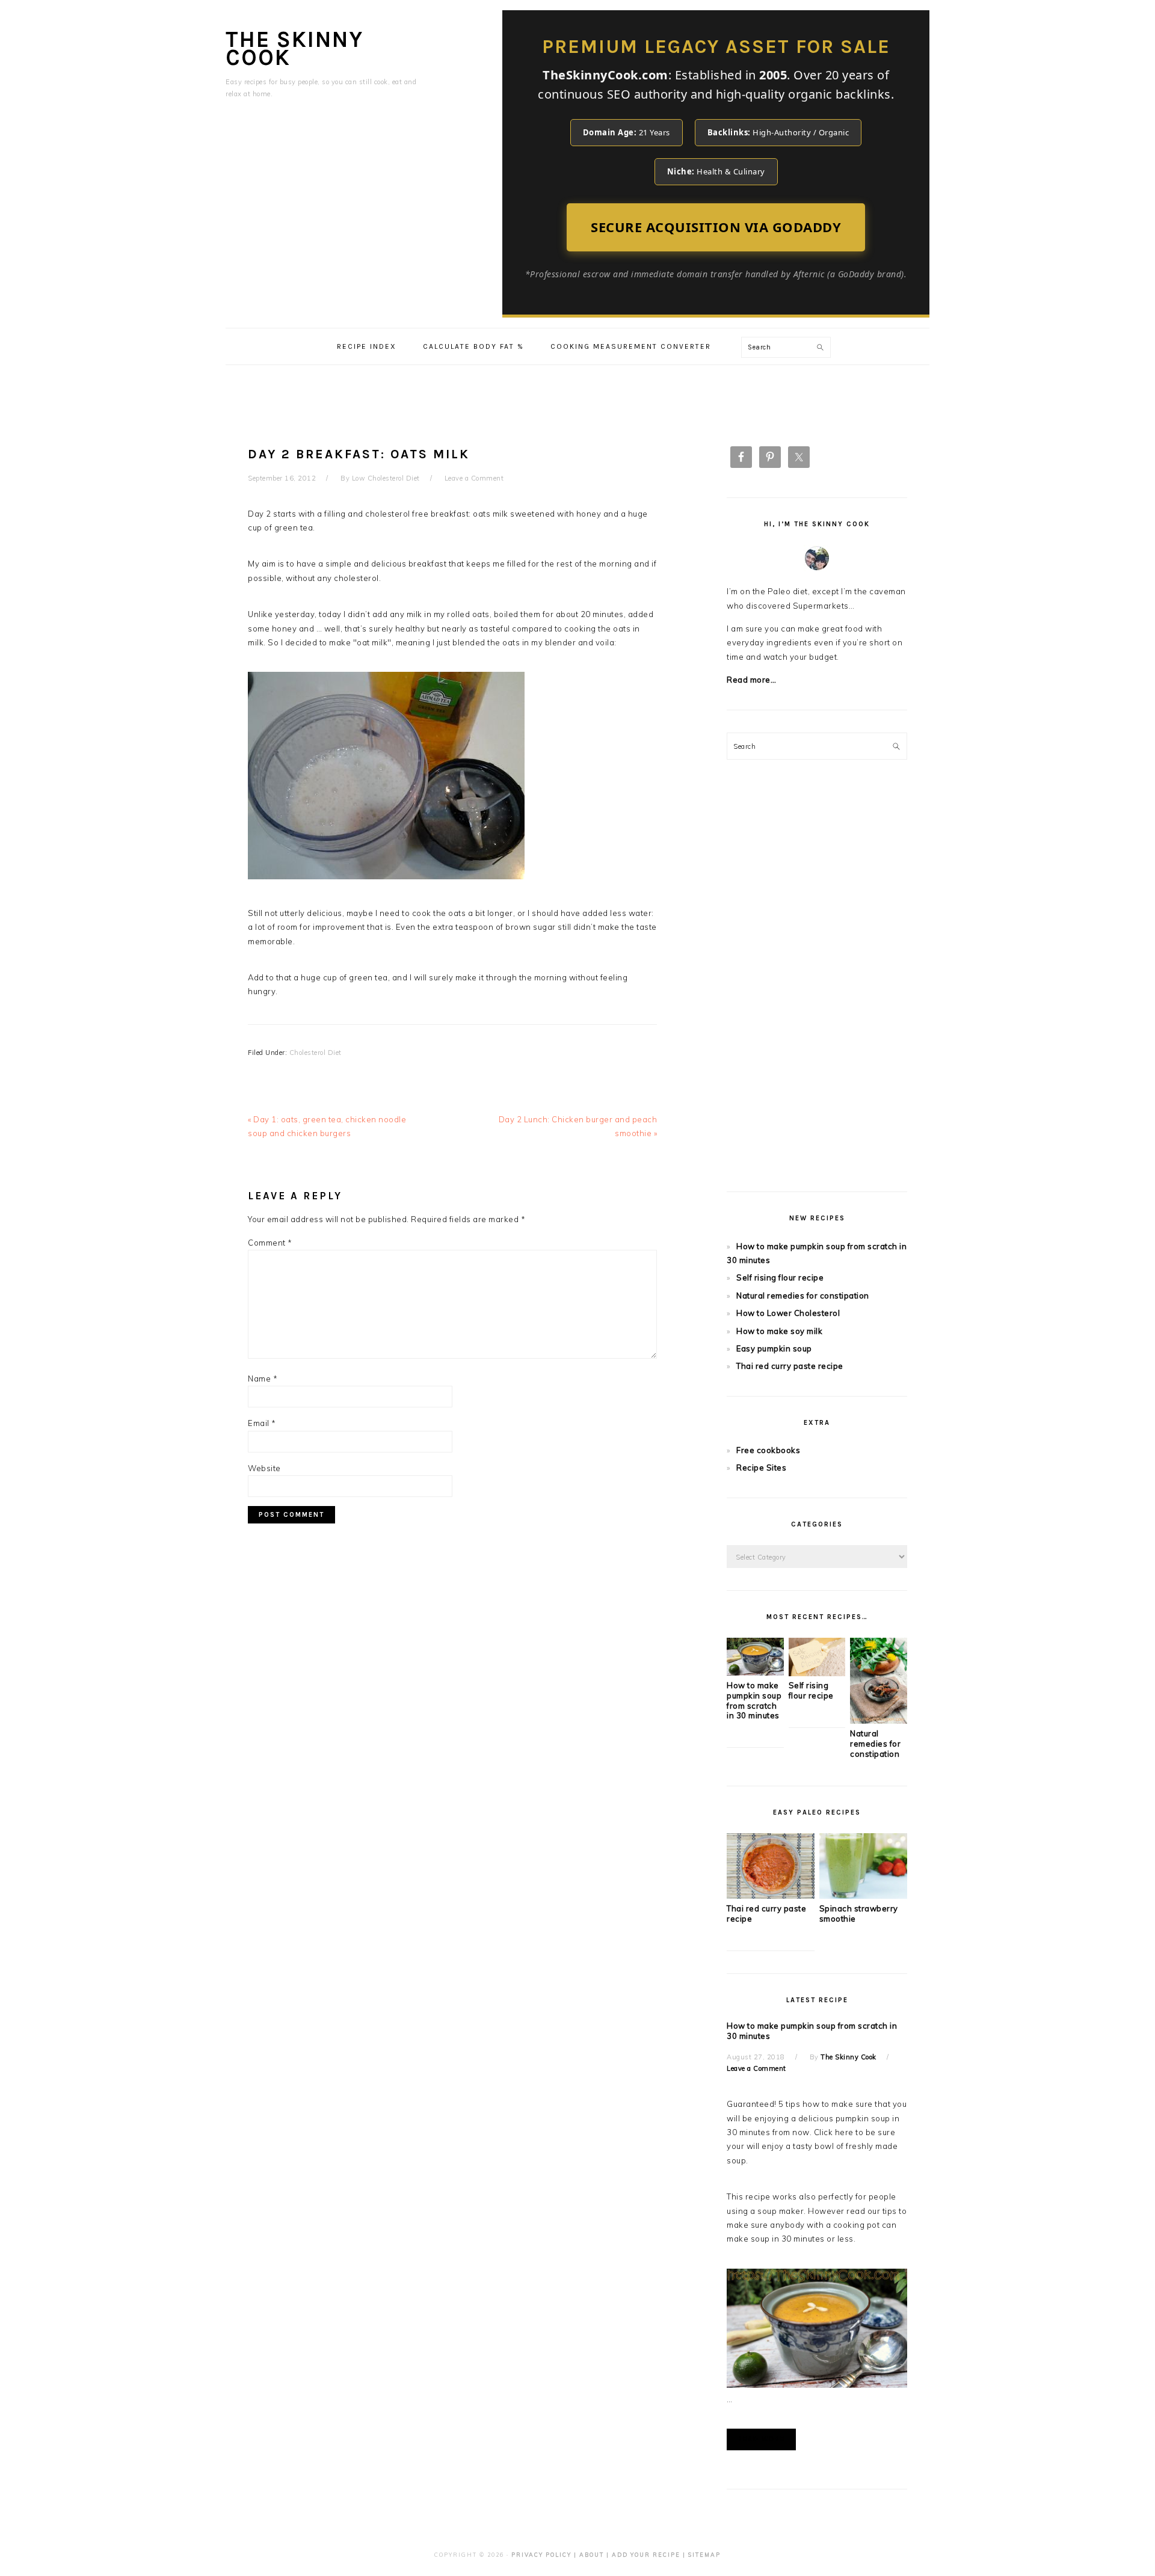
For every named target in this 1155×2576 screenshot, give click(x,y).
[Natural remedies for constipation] (879, 1721)
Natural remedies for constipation (803, 1296)
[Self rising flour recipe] (817, 1673)
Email (262, 1423)
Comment (270, 1243)
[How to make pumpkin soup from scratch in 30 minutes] (755, 1673)
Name (263, 1379)
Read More (761, 2439)
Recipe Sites (761, 1468)
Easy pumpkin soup (774, 1348)
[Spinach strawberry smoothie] (863, 1896)
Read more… (751, 680)
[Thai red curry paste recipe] (771, 1896)
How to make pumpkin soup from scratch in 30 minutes (754, 1701)
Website (264, 1468)
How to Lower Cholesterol (788, 1313)
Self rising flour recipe (780, 1277)
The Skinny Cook (294, 48)
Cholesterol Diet (316, 1053)
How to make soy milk (779, 1331)
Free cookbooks (768, 1450)
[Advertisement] (577, 392)
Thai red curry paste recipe (790, 1366)
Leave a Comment (474, 478)
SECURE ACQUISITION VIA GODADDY (716, 227)
